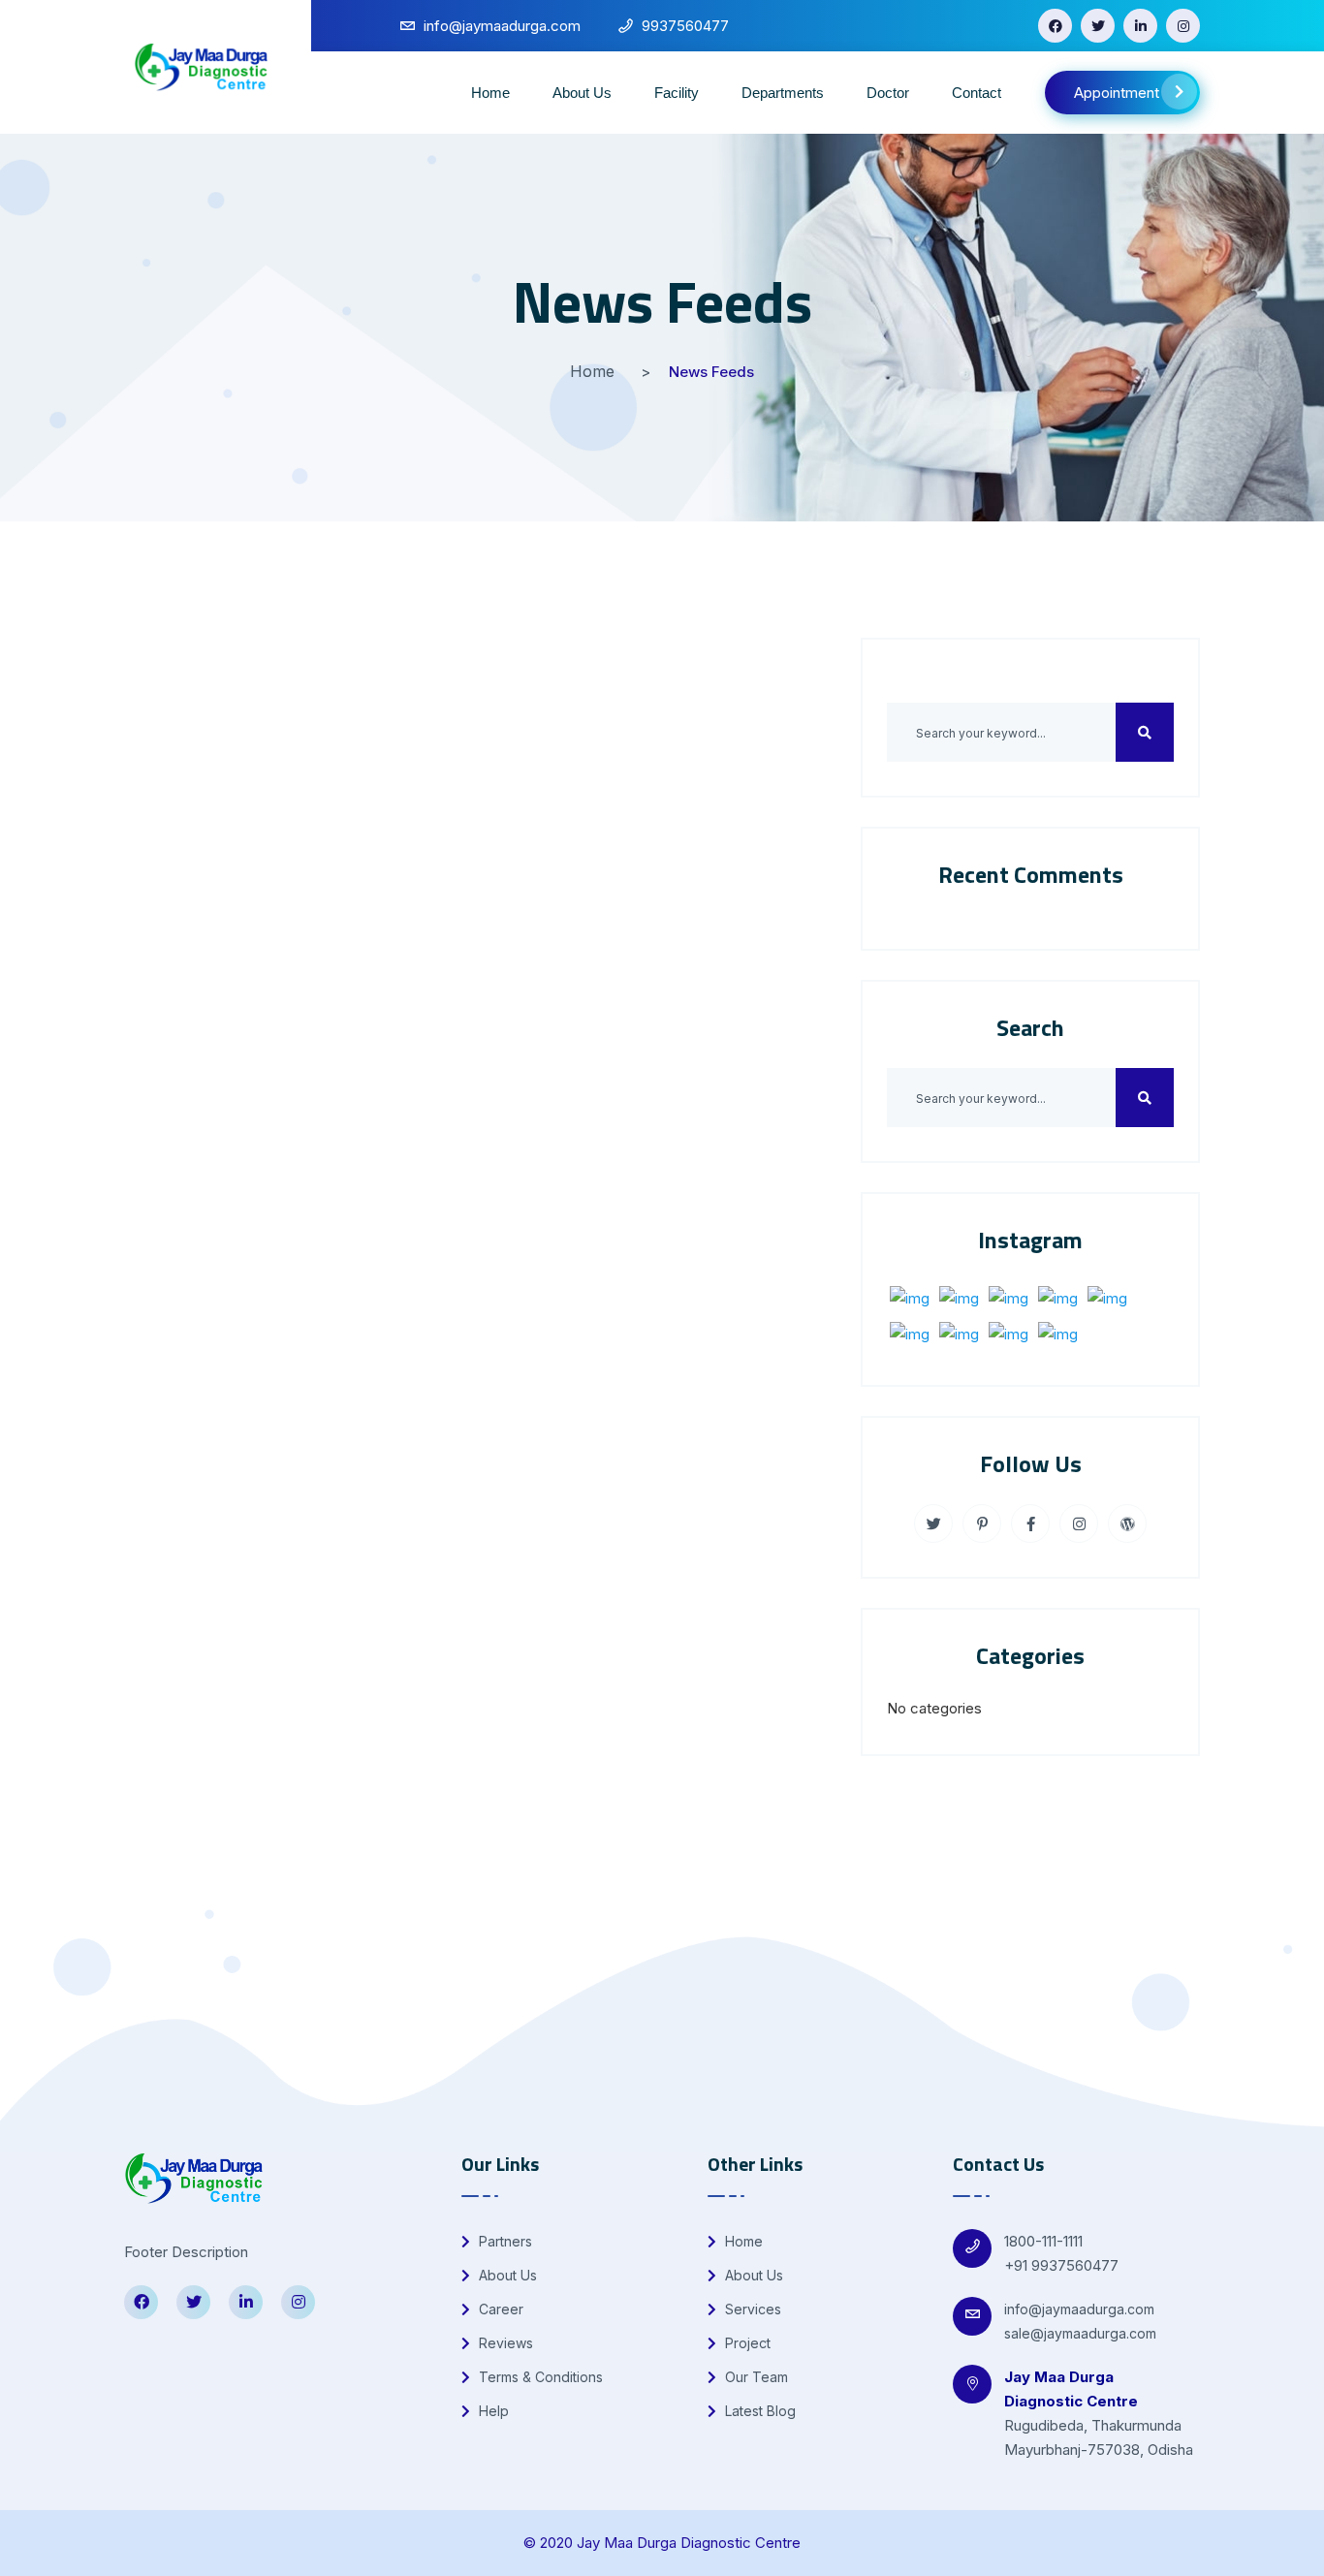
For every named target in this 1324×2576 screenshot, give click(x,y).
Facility (677, 93)
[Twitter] (1098, 26)
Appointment (1117, 93)
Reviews (504, 2343)
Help (492, 2411)
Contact (977, 93)
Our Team (755, 2377)
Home (490, 93)
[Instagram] (1183, 26)
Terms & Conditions (539, 2377)
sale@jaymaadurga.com (1080, 2333)
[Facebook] (1055, 26)
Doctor (888, 93)
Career (499, 2309)
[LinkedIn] (1140, 26)
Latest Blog (758, 2411)
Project (746, 2343)
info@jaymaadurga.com (1079, 2309)
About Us (582, 93)
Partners (504, 2241)
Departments (783, 93)
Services (751, 2309)
